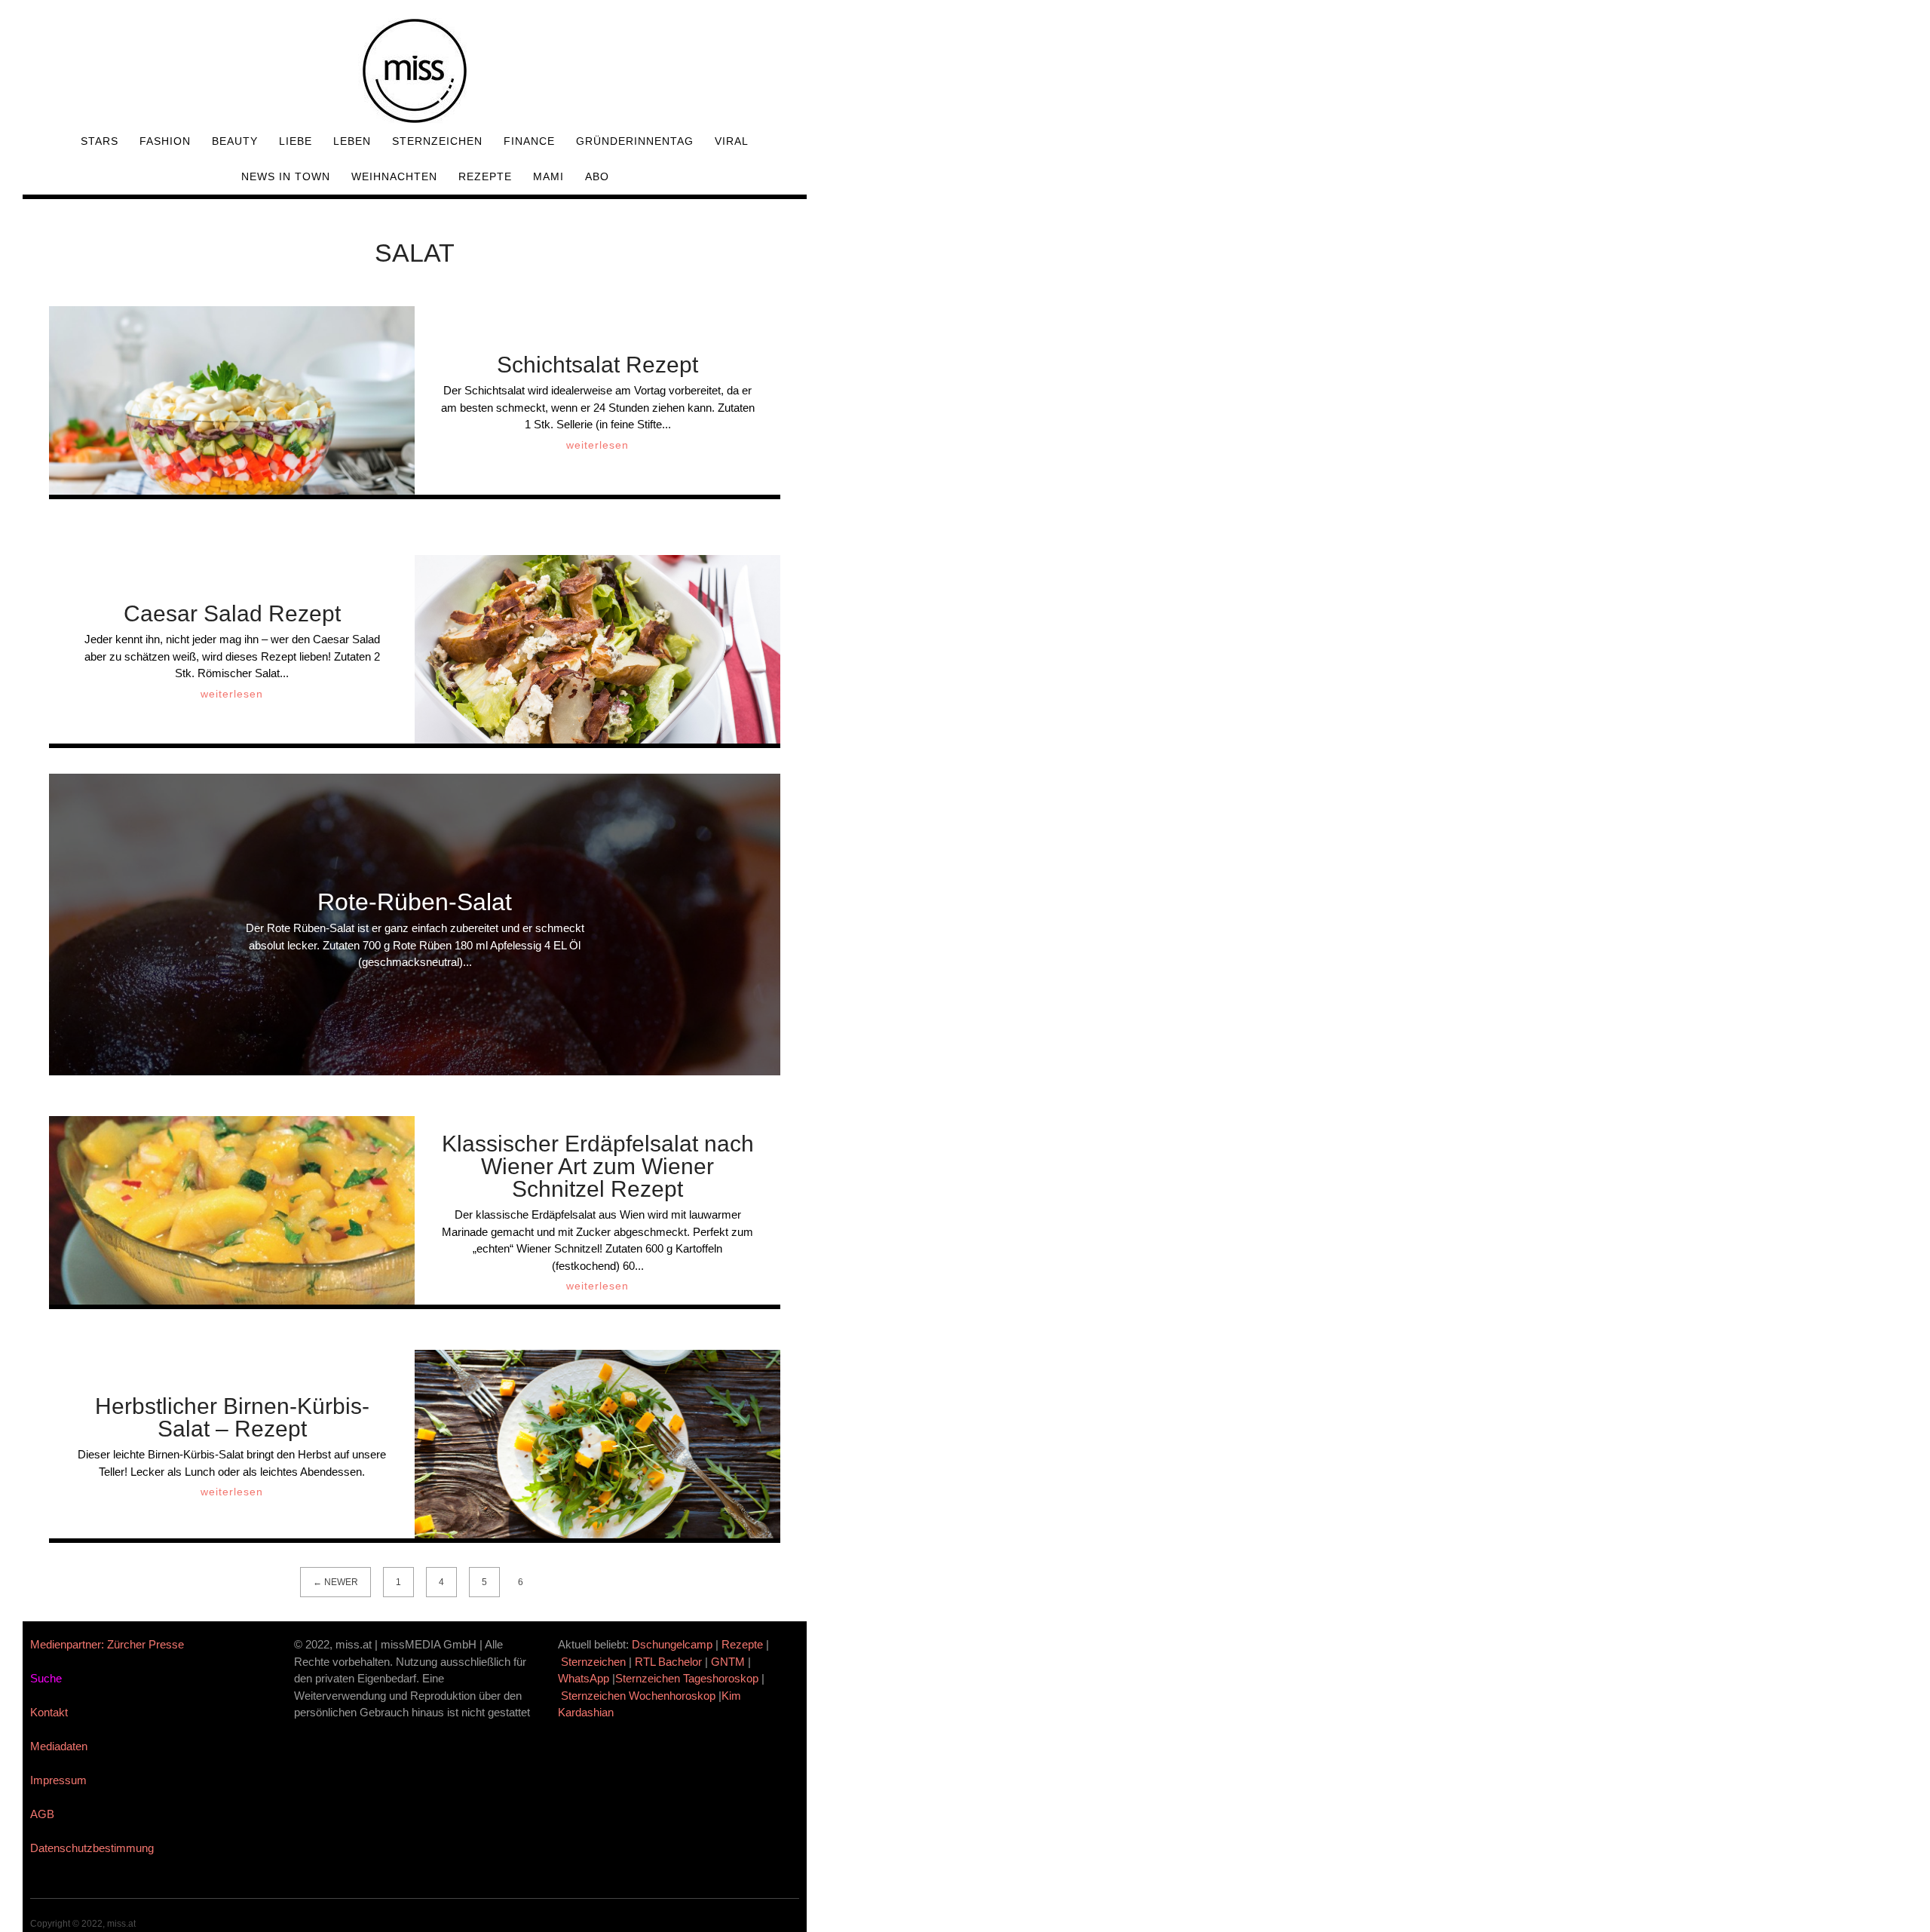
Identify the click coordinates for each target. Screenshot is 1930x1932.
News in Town (286, 176)
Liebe (296, 141)
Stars (100, 141)
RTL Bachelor (668, 1662)
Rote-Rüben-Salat (415, 902)
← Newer (335, 1582)
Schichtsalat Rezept (597, 365)
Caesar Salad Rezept (232, 613)
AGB (42, 1814)
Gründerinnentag (635, 141)
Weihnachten (394, 176)
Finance (529, 141)
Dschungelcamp (672, 1644)
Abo (597, 176)
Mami (548, 176)
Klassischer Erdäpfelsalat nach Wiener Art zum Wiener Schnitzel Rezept (598, 1166)
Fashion (165, 141)
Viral (732, 141)
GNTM (728, 1662)
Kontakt (49, 1712)
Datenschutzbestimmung (92, 1848)
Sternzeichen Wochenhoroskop (638, 1696)
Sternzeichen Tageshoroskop (687, 1678)
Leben (352, 141)
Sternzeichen (437, 141)
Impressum (58, 1780)
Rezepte (485, 176)
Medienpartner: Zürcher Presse (107, 1644)
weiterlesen (597, 445)
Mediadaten (59, 1746)
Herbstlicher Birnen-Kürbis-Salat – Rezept (232, 1417)
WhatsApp (584, 1678)
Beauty (235, 141)
